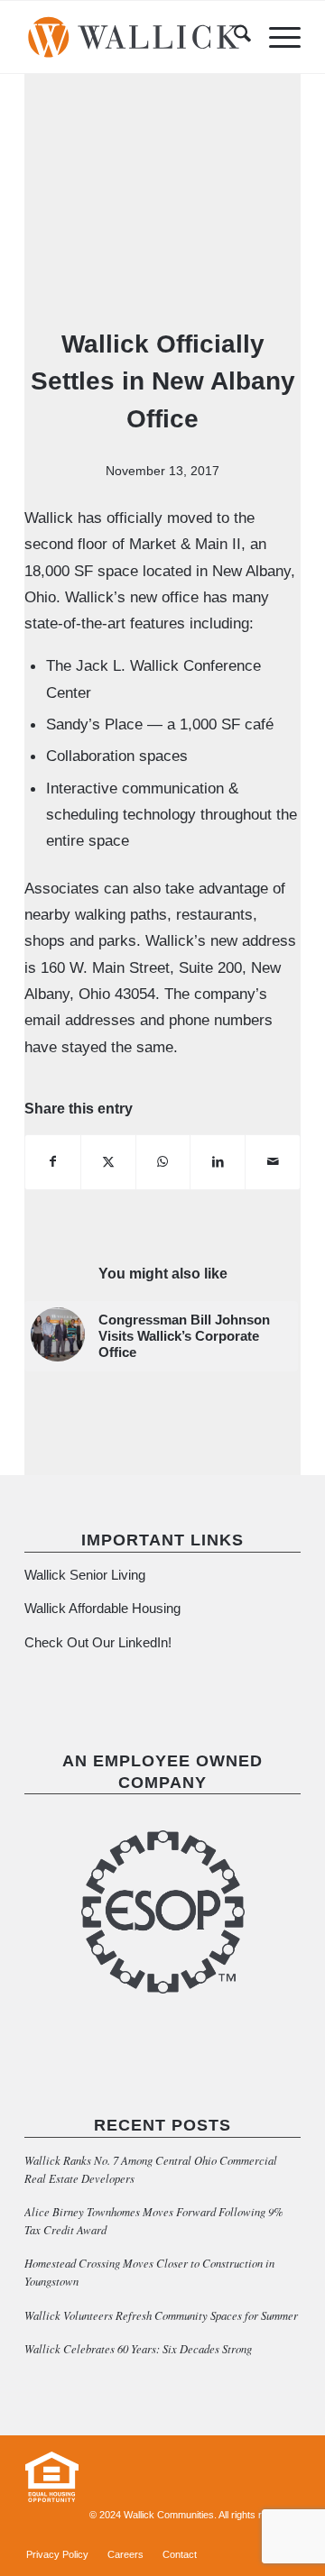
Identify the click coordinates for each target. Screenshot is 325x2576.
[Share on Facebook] (53, 1162)
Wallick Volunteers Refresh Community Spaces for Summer (161, 2315)
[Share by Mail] (273, 1162)
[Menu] (276, 37)
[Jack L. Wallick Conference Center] (162, 211)
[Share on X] (108, 1162)
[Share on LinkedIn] (218, 1162)
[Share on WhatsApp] (163, 1162)
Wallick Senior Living (87, 1575)
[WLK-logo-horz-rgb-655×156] (135, 37)
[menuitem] (233, 37)
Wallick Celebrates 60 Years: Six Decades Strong (138, 2348)
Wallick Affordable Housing (102, 1608)
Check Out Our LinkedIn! (98, 1642)
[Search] (233, 37)
